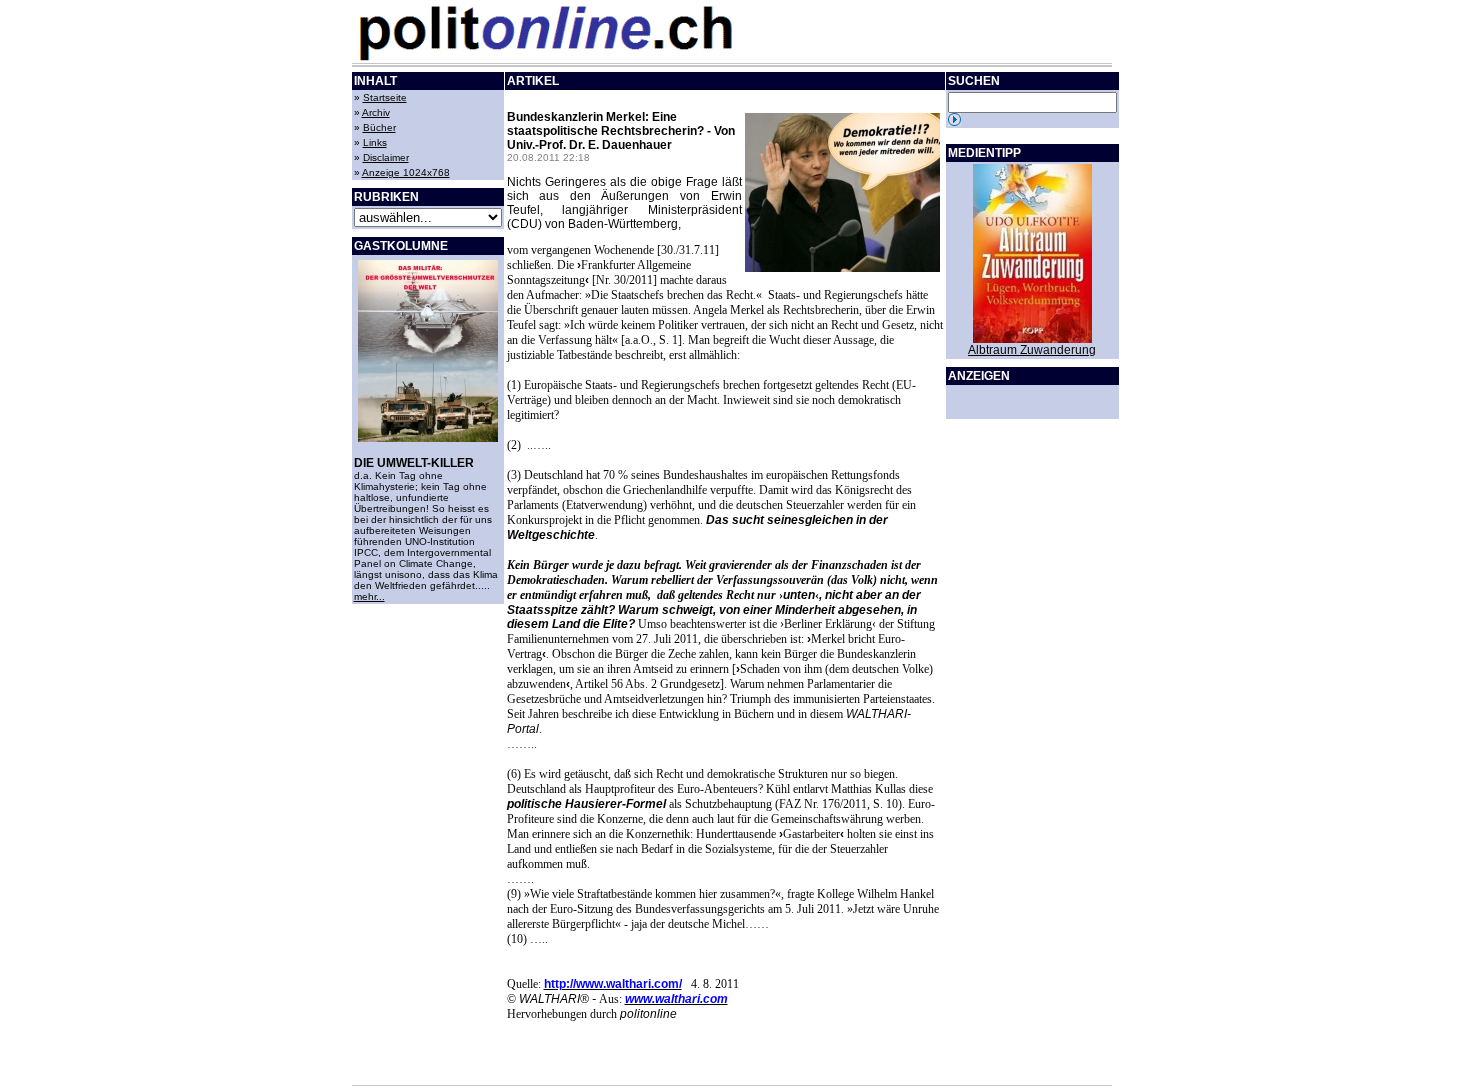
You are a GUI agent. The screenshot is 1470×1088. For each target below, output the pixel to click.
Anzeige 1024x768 (406, 172)
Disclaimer (386, 157)
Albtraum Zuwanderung (1032, 350)
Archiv (376, 112)
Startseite (385, 97)
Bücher (379, 127)
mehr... (369, 596)
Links (375, 142)
